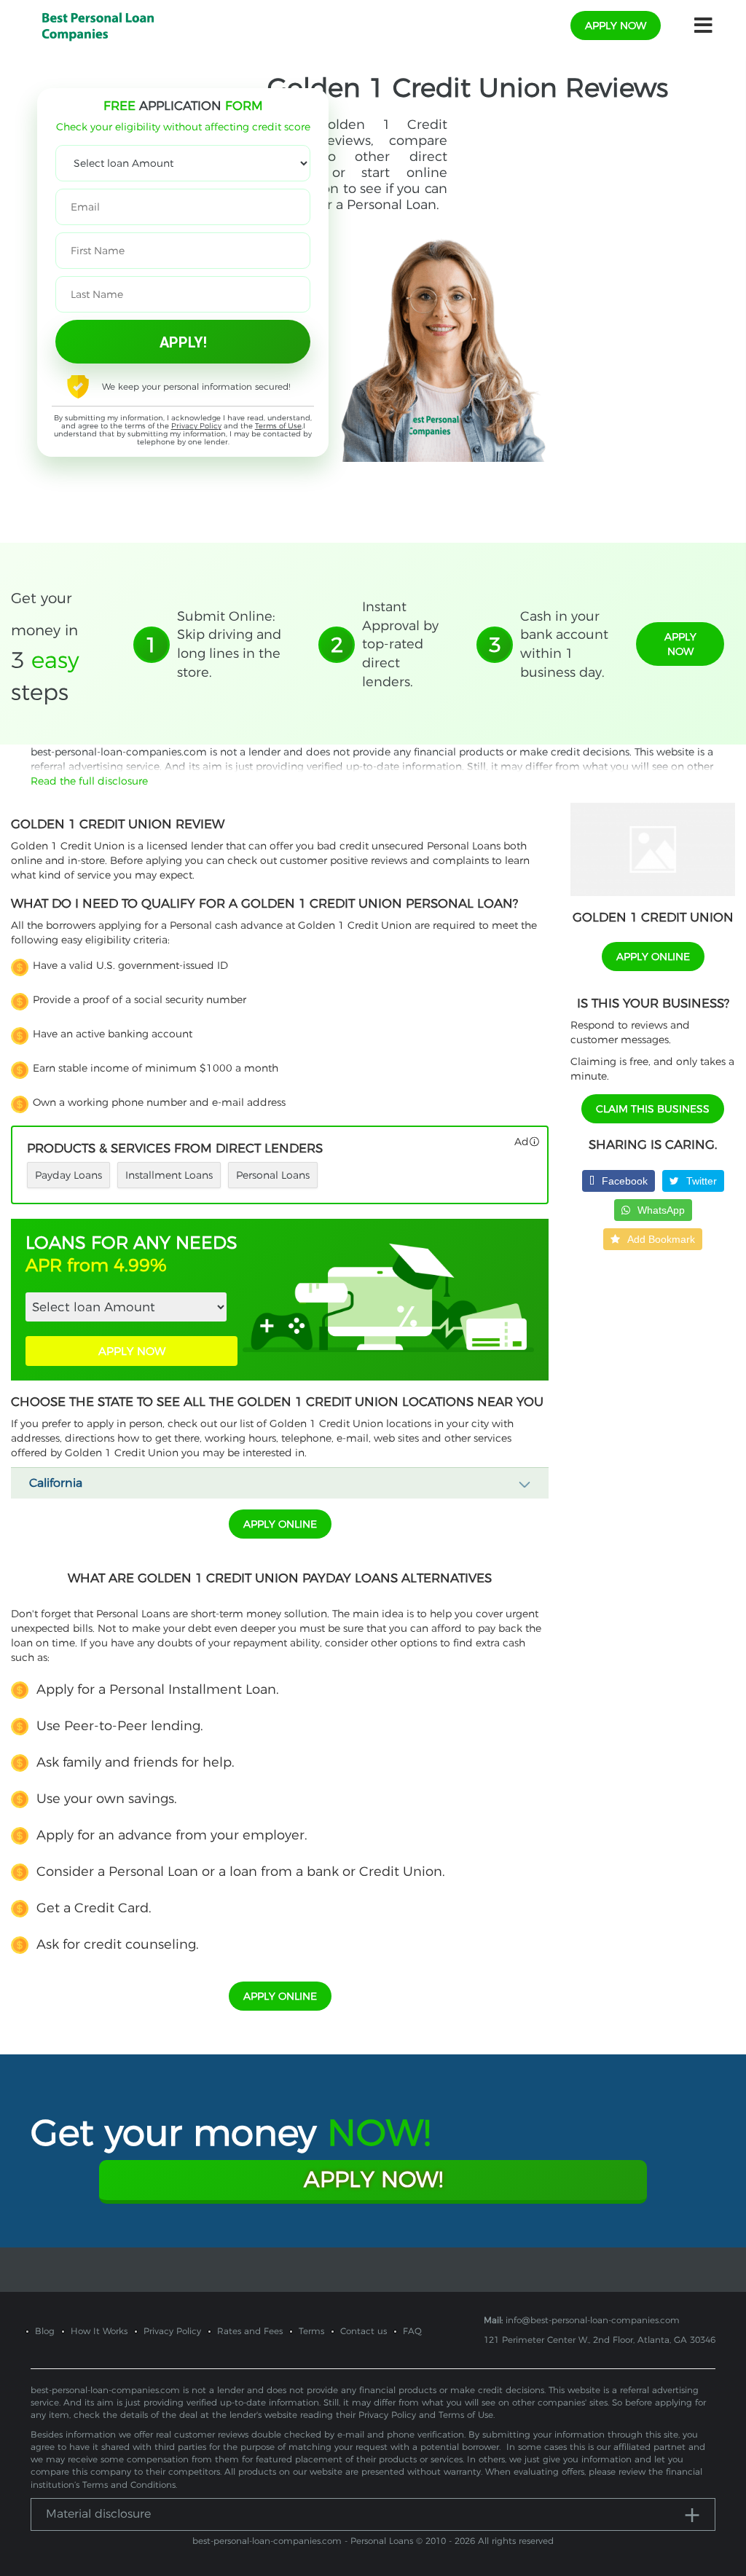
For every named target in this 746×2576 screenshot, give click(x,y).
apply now (616, 25)
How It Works (99, 2331)
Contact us (364, 2331)
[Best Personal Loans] (98, 25)
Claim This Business (653, 1109)
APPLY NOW (132, 1351)
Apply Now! (373, 2179)
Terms (311, 2331)
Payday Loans (68, 1175)
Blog (45, 2331)
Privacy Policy (196, 426)
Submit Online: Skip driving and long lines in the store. (229, 644)
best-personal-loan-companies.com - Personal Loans (303, 2541)
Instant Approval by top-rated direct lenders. (400, 644)
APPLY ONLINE (280, 1524)
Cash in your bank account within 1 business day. (564, 644)
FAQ (412, 2331)
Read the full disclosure (89, 781)
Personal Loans (273, 1175)
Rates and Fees (250, 2331)
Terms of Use (278, 426)
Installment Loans (169, 1175)
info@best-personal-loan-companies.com (593, 2320)
